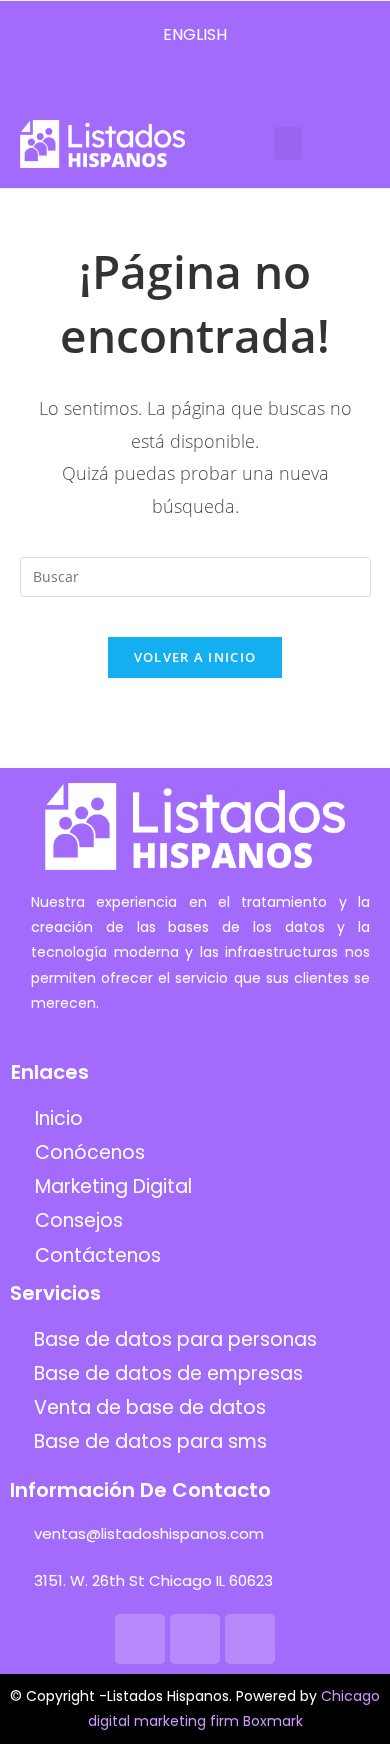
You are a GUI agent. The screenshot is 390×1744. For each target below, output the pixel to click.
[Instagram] (195, 85)
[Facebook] (160, 85)
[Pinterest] (230, 85)
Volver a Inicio (195, 657)
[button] (288, 143)
